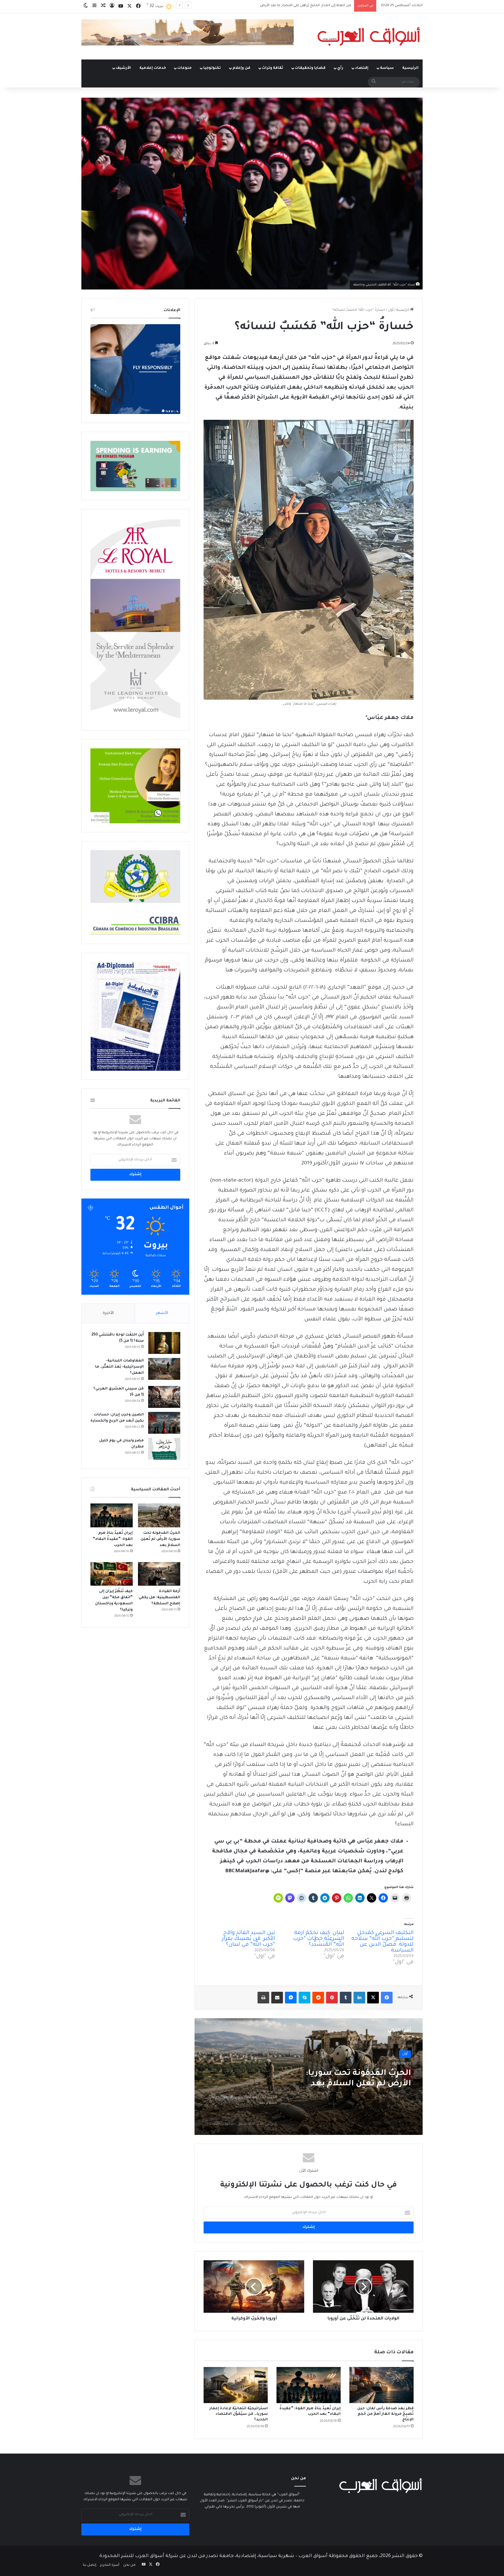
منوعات (184, 68)
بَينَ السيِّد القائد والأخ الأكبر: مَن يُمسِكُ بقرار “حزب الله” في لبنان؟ (249, 1939)
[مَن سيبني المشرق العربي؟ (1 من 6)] (164, 1397)
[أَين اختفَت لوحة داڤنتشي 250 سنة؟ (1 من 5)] (164, 1343)
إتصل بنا (90, 2565)
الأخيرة (108, 1313)
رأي (340, 68)
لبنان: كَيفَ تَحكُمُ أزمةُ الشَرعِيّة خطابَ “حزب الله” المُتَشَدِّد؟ (319, 1939)
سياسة (387, 68)
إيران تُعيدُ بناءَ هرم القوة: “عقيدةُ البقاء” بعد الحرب (113, 1539)
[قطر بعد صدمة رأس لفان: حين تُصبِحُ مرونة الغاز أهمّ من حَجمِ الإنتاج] (381, 2385)
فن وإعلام (241, 68)
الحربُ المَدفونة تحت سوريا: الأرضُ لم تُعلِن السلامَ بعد (160, 1539)
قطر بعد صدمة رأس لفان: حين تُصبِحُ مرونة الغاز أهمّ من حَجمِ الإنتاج (385, 2414)
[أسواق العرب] (369, 36)
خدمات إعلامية (153, 68)
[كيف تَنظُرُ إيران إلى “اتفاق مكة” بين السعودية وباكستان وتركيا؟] (112, 1574)
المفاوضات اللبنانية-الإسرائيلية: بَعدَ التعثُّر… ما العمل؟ (119, 1367)
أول (391, 310)
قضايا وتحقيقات (310, 68)
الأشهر (162, 1313)
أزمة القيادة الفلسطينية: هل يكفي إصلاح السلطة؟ (159, 1598)
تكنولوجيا (212, 68)
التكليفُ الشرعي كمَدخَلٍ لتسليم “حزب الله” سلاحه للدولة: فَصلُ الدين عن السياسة (383, 1942)
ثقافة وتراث (273, 68)
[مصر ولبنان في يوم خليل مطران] (164, 1449)
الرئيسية (410, 68)
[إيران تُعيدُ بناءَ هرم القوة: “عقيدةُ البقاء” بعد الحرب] (309, 2385)
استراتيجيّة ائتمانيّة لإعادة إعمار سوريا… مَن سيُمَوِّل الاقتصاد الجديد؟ (239, 2414)
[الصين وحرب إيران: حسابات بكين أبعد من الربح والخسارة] (164, 1423)
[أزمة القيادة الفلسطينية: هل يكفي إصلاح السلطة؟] (159, 1574)
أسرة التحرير (110, 2565)
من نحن (129, 2565)
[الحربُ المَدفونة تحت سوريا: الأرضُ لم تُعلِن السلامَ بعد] (159, 1515)
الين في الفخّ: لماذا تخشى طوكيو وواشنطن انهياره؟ (311, 6)
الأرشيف (123, 68)
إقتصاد (362, 68)
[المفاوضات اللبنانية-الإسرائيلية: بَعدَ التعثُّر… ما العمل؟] (164, 1369)
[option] (309, 2077)
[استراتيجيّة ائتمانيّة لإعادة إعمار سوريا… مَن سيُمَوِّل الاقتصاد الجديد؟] (236, 2385)
